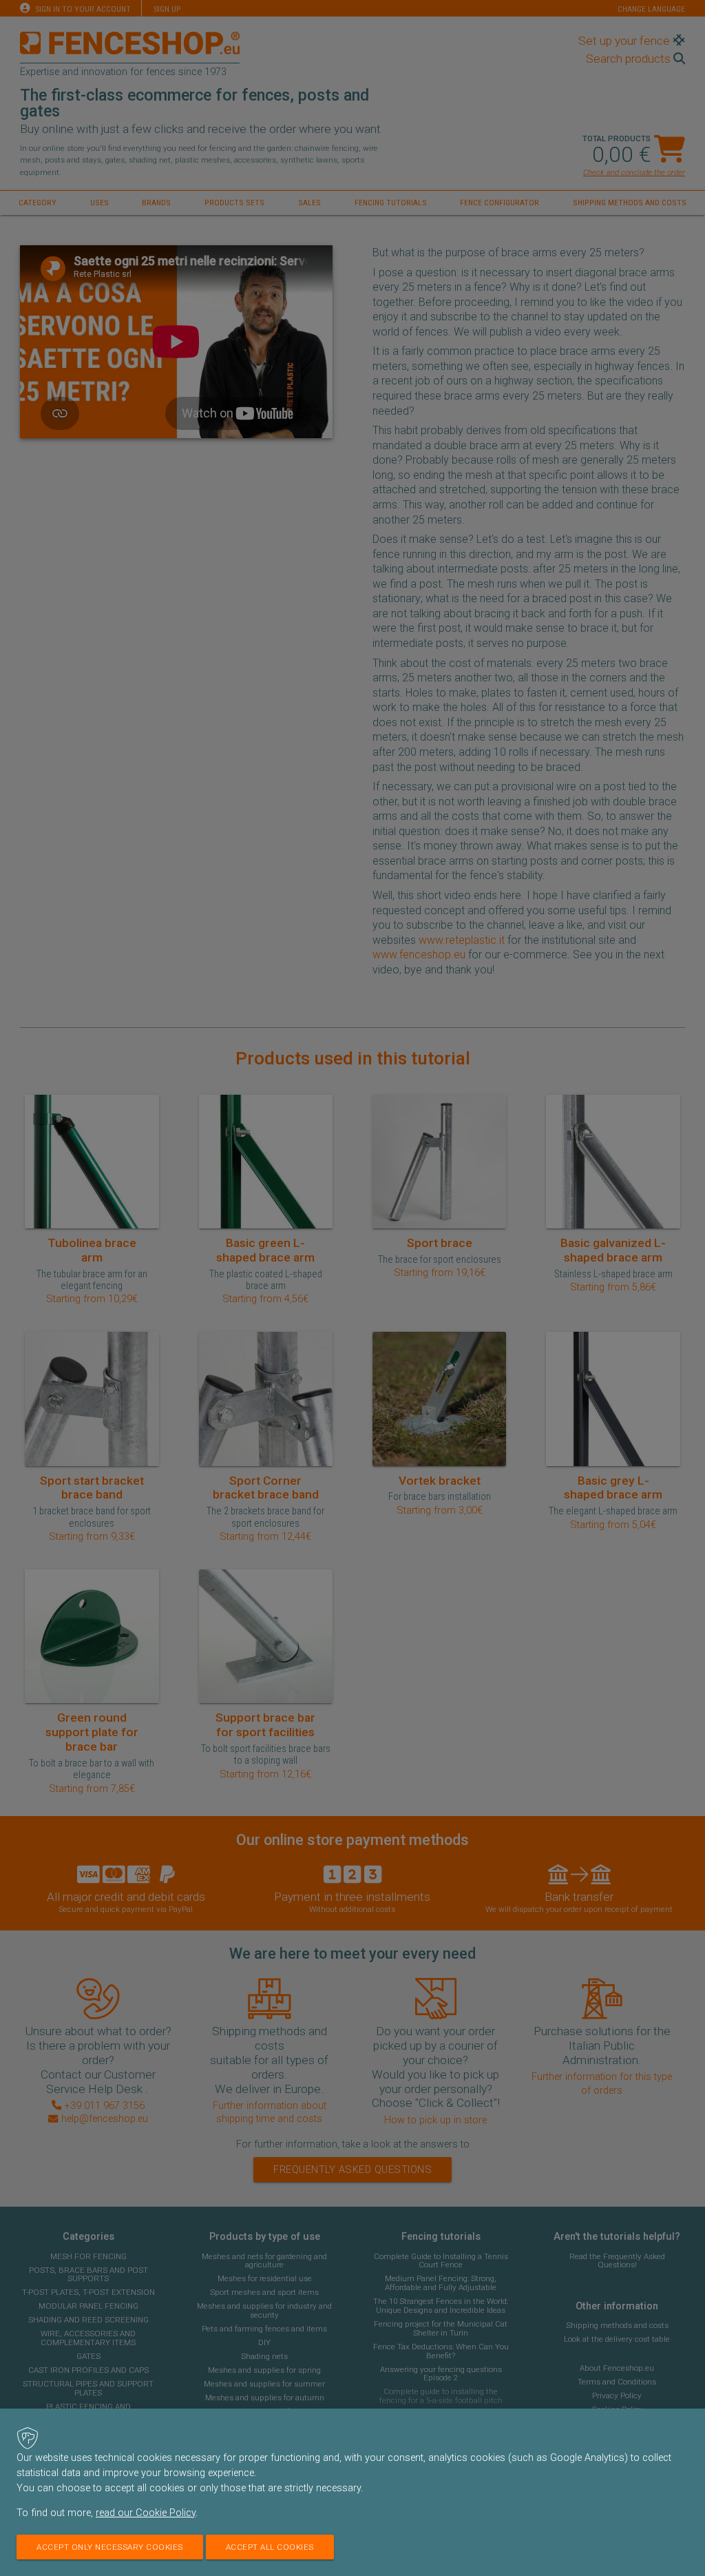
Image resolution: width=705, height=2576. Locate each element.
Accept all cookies (270, 2547)
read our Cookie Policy (146, 2513)
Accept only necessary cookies (110, 2547)
